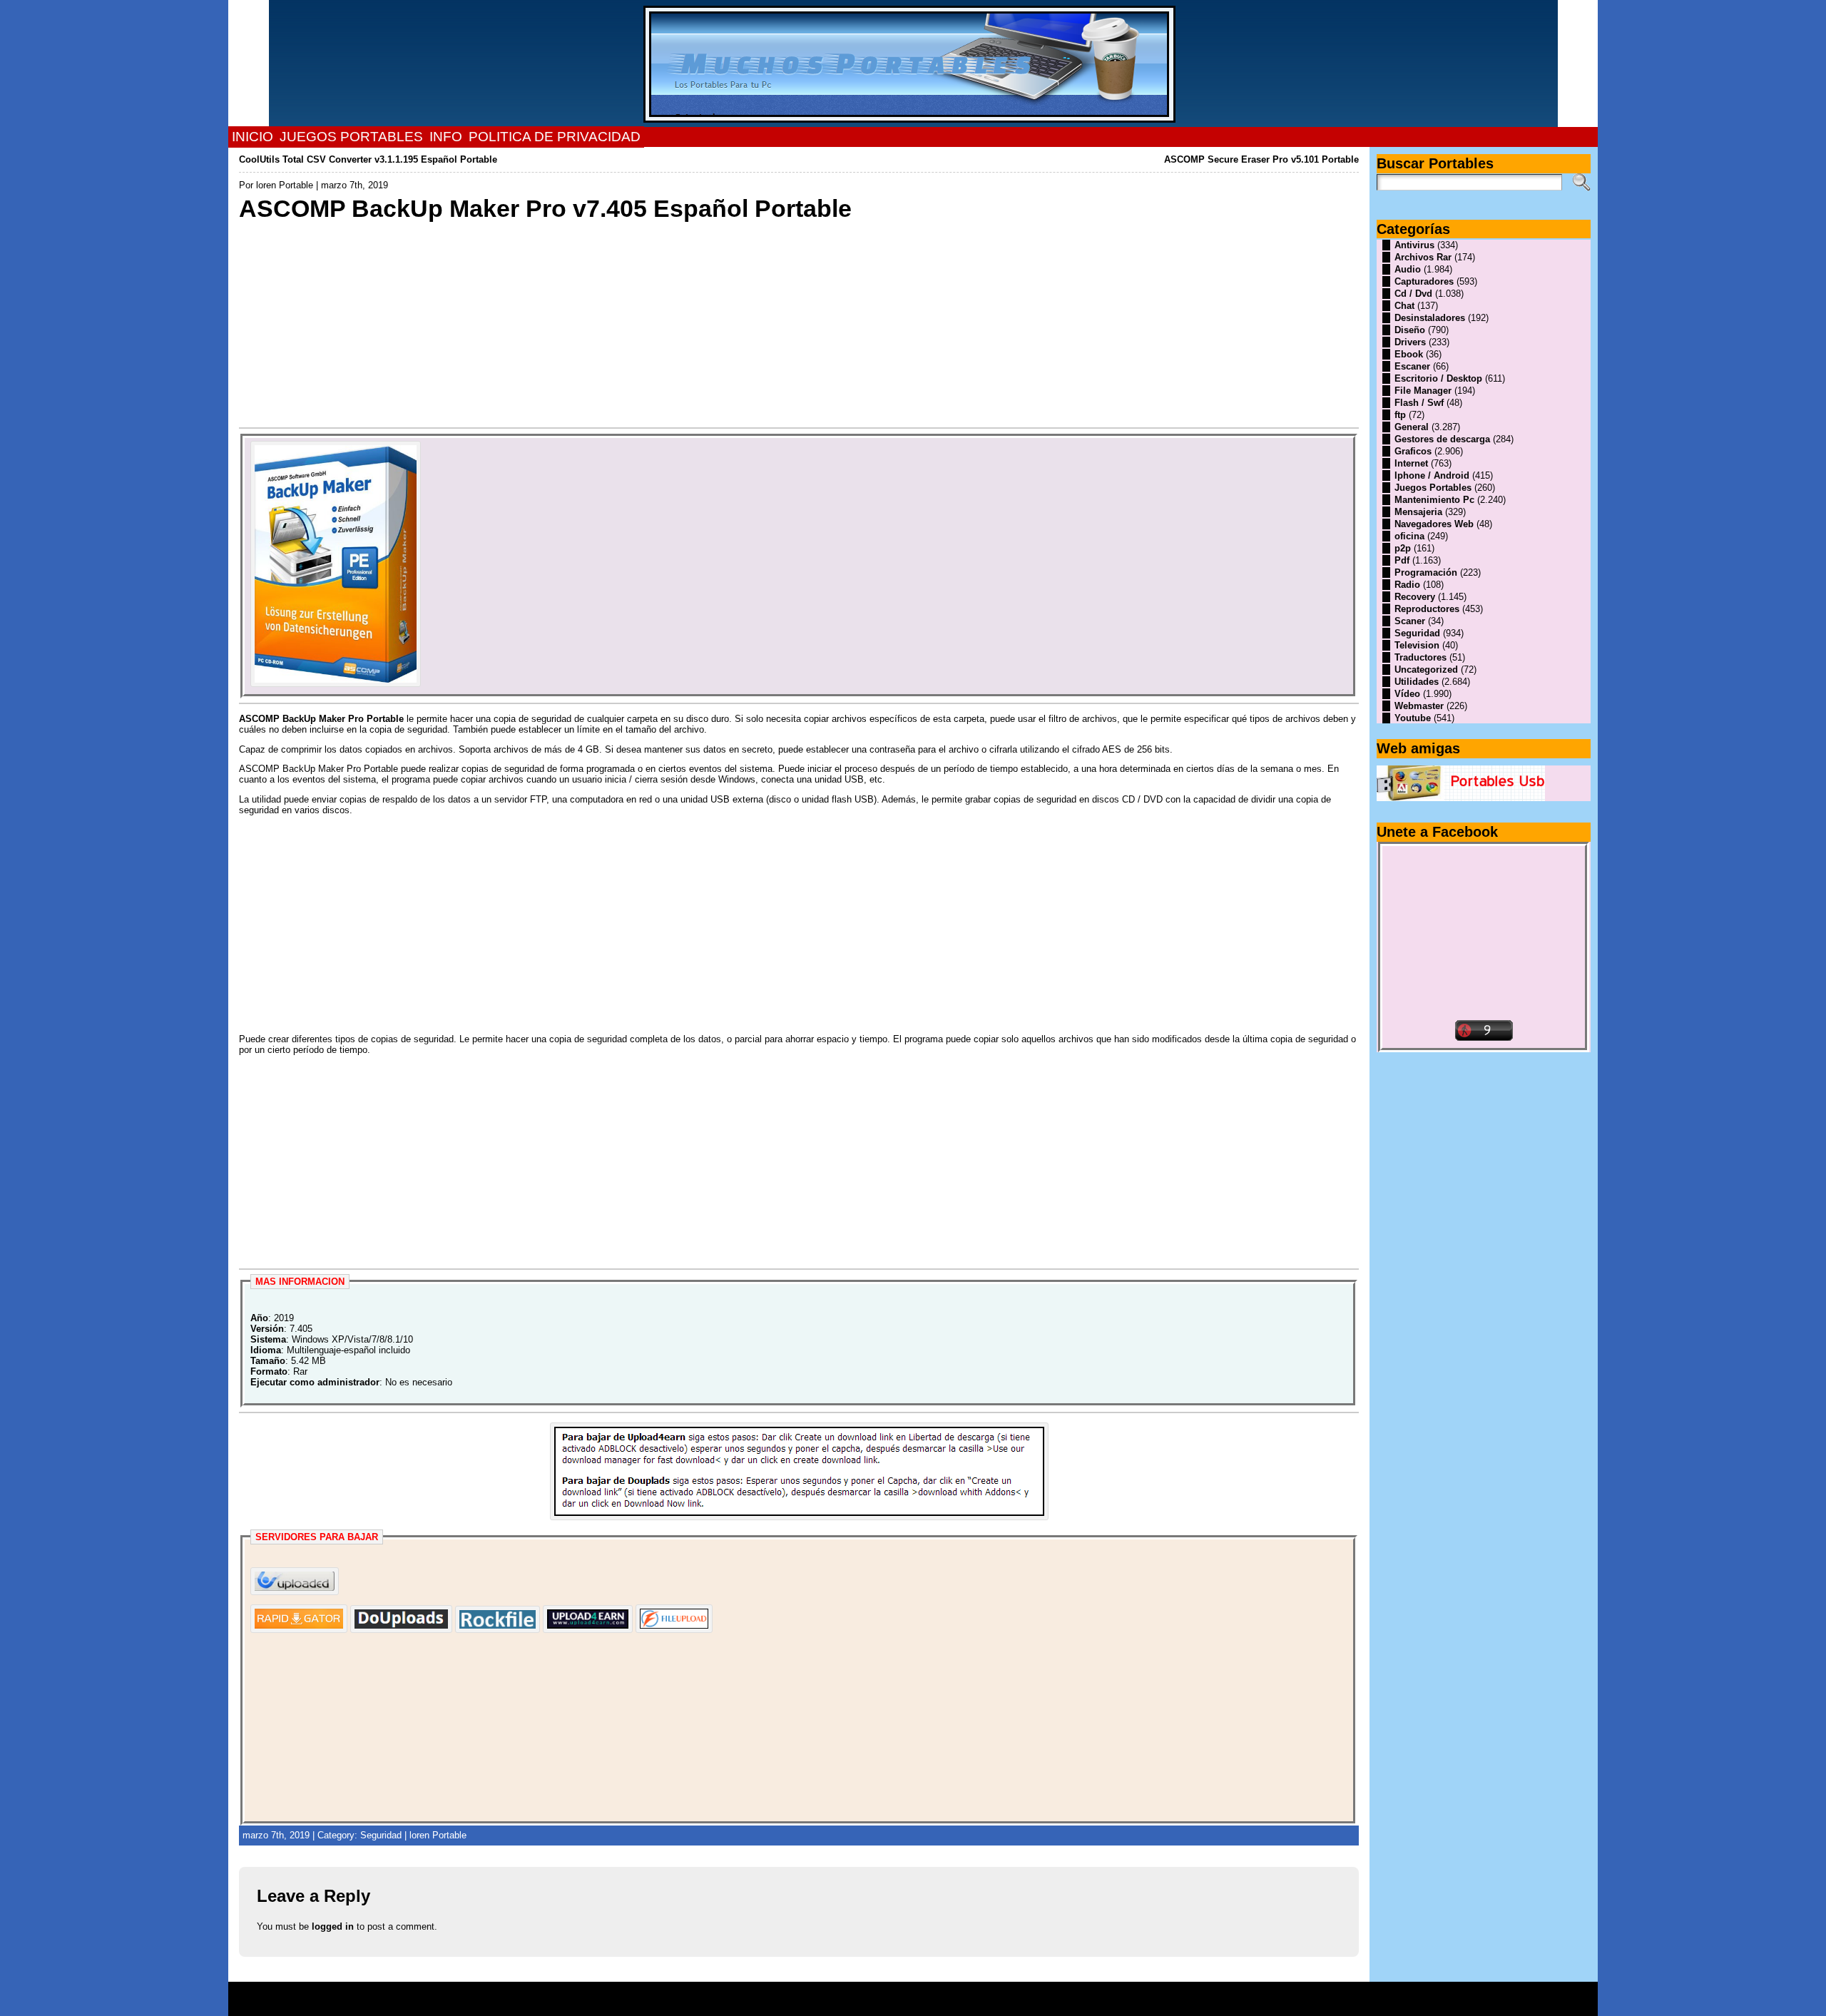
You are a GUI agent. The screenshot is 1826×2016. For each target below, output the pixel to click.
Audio (1408, 269)
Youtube (1413, 718)
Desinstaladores (1430, 318)
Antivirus (1414, 245)
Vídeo (1407, 694)
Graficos (1413, 451)
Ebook (1409, 354)
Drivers (1410, 342)
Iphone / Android (1432, 475)
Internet (1411, 463)
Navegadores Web (1434, 524)
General (1412, 427)
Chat (1404, 306)
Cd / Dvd (1413, 294)
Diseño (1410, 330)
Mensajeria (1418, 512)
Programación (1426, 572)
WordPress (913, 2004)
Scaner (1410, 621)
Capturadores (1424, 281)
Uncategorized (1426, 670)
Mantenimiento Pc (1434, 500)
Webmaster (1419, 706)
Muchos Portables (907, 1994)
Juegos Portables (1433, 488)
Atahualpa (964, 2004)
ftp (1400, 415)
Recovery (1415, 597)
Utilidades (1417, 682)
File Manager (1423, 391)
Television (1417, 645)
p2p (1403, 548)
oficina (1409, 536)
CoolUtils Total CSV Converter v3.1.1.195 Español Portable (368, 159)
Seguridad (381, 1835)
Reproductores (1427, 609)
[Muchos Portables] (913, 63)
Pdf (1402, 560)
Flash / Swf (1419, 403)
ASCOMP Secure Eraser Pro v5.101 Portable (1261, 159)
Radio (1407, 585)
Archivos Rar (1423, 257)
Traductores (1420, 657)
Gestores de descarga (1442, 439)
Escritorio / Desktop (1438, 378)
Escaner (1412, 366)
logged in (333, 1926)
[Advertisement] (667, 323)
